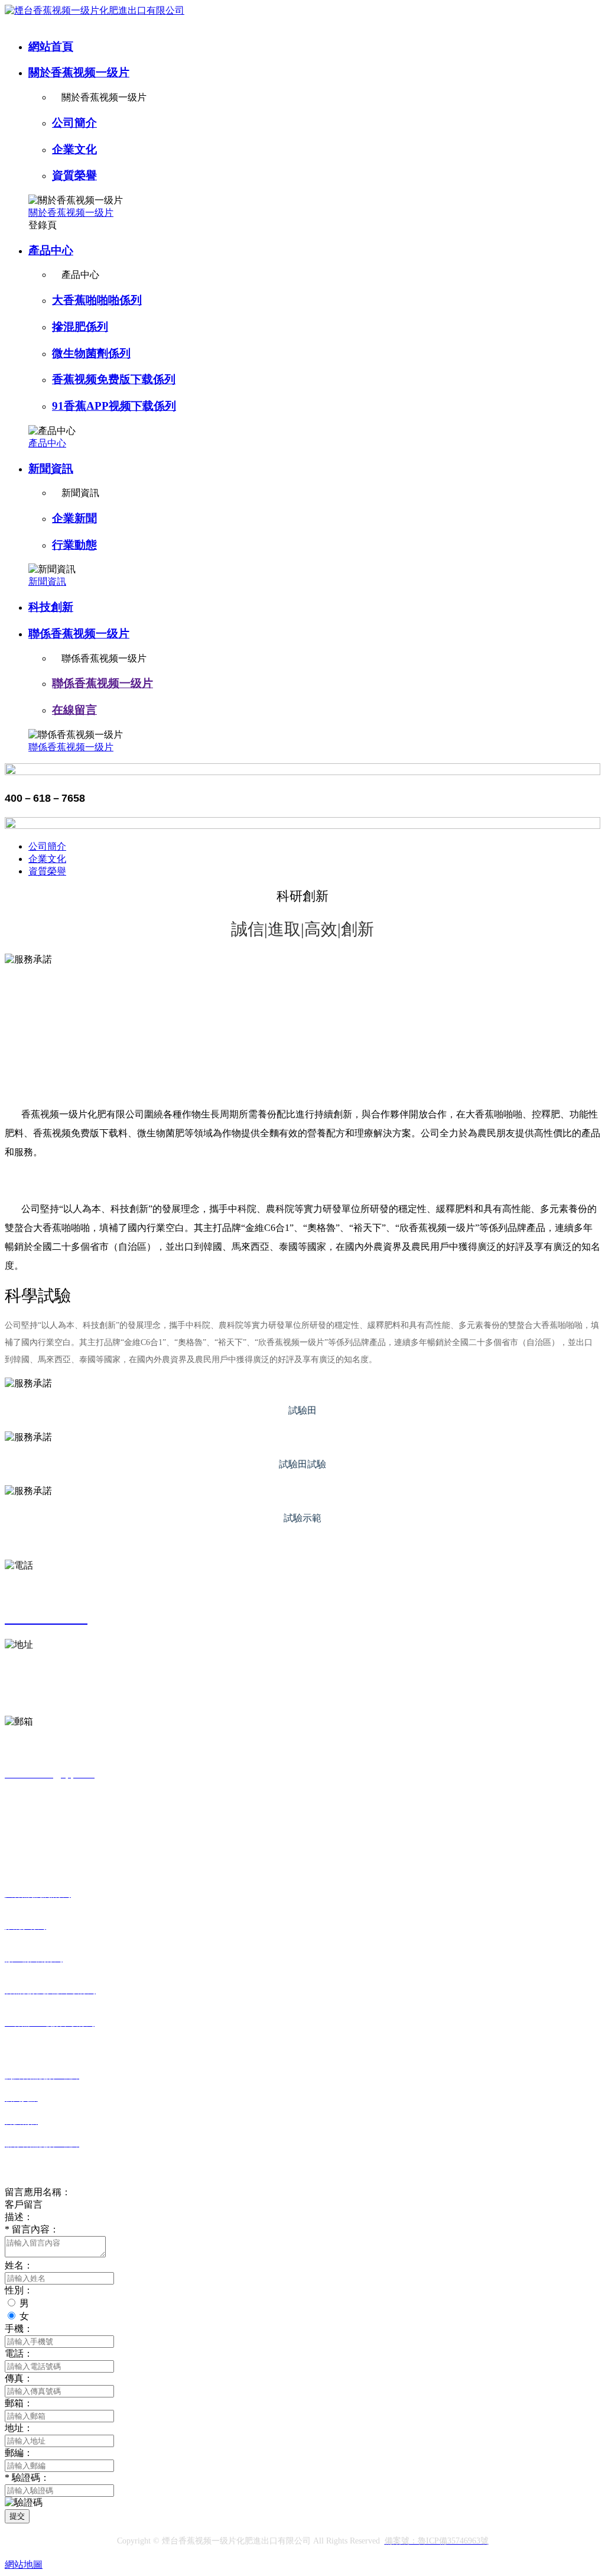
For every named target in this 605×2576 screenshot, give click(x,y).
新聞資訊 (51, 469)
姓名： (19, 2265)
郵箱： (19, 2403)
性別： (19, 2290)
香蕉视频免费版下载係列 (114, 379)
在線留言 (74, 710)
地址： (19, 2428)
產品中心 (51, 250)
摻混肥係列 (80, 327)
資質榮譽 (74, 175)
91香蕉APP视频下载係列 (114, 406)
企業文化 (74, 149)
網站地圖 (24, 2564)
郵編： (19, 2453)
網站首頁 (51, 46)
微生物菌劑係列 (91, 353)
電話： (19, 2353)
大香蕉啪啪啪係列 (97, 300)
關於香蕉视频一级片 (79, 72)
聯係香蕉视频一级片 (79, 634)
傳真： (19, 2378)
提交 (17, 2516)
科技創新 (51, 607)
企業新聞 (74, 518)
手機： (19, 2329)
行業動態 (74, 545)
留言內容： (32, 2229)
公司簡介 (74, 123)
